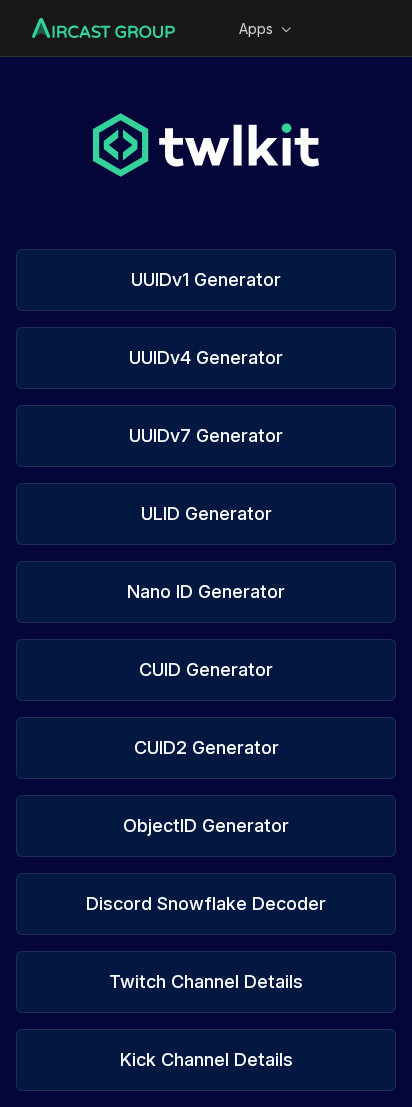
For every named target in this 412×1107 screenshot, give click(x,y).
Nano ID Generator (206, 591)
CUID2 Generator (206, 747)
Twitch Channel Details (206, 981)
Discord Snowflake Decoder (206, 903)
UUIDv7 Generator (206, 435)
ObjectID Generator (206, 825)
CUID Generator (206, 669)
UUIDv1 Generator (206, 279)
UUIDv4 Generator (206, 357)
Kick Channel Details (206, 1059)
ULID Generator (206, 513)
